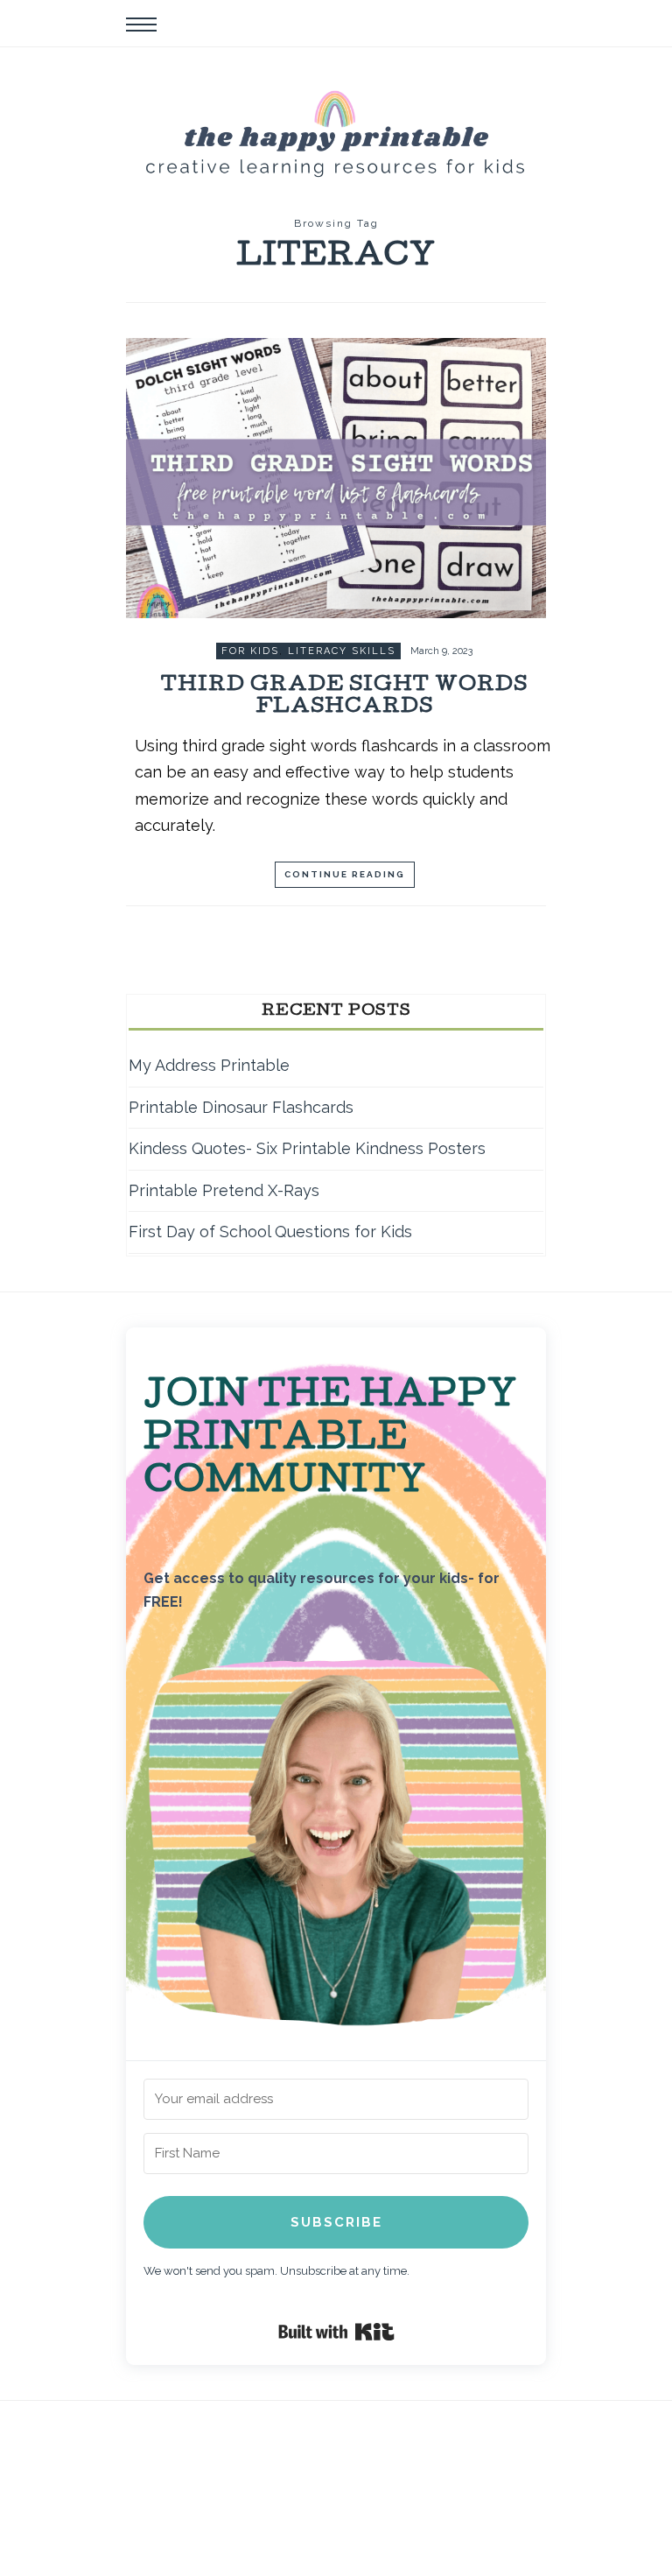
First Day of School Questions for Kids (270, 1232)
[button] (336, 1847)
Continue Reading (345, 874)
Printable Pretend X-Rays (224, 1190)
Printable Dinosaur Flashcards (241, 1107)
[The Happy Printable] (336, 131)
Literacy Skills (342, 651)
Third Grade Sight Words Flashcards (344, 697)
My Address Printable (209, 1065)
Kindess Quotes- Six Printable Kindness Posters (307, 1148)
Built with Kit (336, 2332)
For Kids (250, 651)
